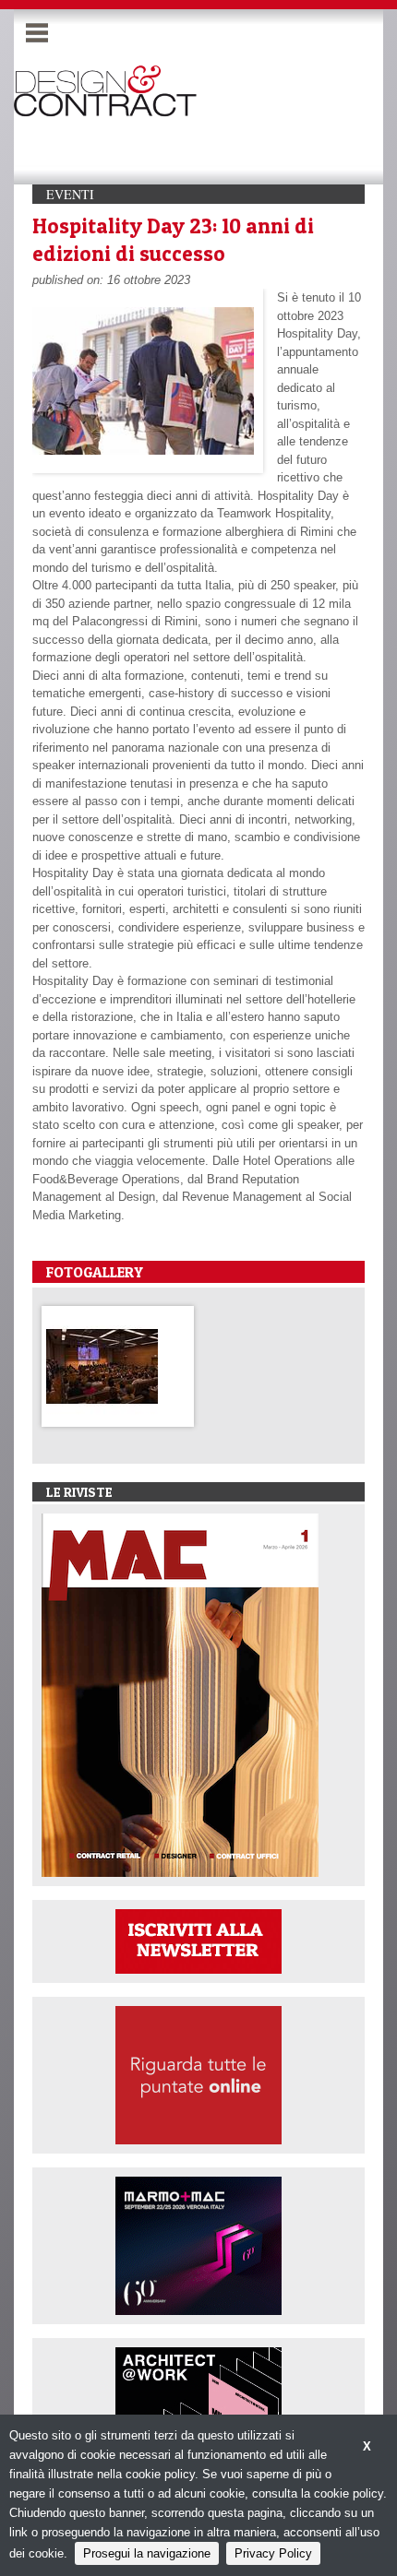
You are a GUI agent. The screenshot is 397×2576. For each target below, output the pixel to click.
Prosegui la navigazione (147, 2553)
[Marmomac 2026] (198, 2244)
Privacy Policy (273, 2553)
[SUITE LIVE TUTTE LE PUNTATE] (198, 2074)
